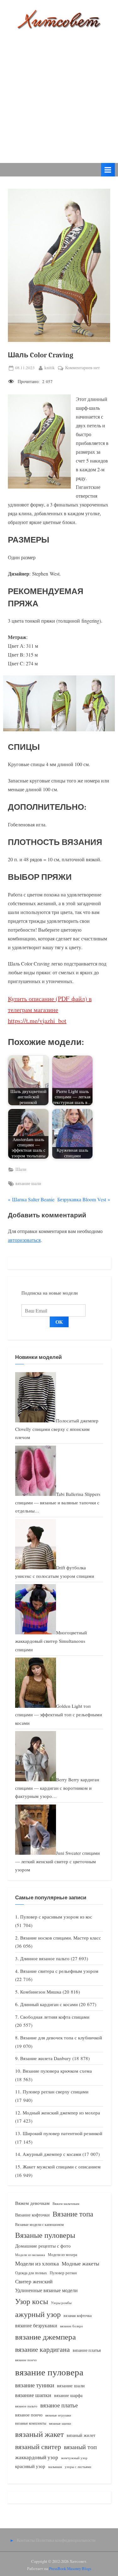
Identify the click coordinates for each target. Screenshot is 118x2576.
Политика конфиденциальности (66, 2540)
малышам (55, 2467)
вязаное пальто (26, 2406)
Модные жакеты (80, 2263)
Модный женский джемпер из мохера (61, 2113)
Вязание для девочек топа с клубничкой (61, 2038)
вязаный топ (80, 2447)
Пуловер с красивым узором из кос (56, 1917)
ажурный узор (38, 2314)
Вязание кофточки (32, 2215)
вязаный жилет (81, 2435)
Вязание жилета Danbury (46, 2058)
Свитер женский (34, 2281)
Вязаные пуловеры (45, 2235)
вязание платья (87, 2350)
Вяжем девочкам (32, 2203)
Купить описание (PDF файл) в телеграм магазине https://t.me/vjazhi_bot (50, 1010)
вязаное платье (59, 2405)
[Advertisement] (59, 92)
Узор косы (32, 2301)
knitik (50, 368)
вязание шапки (33, 2395)
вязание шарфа (68, 2395)
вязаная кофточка (78, 2315)
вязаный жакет (39, 2434)
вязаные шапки (60, 2423)
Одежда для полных (31, 2273)
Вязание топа (73, 2214)
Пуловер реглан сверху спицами (56, 2092)
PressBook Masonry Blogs (70, 2568)
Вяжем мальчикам (66, 2203)
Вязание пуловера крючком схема (57, 2071)
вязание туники (35, 2385)
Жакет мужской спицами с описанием (62, 2167)
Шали (21, 1169)
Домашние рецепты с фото (43, 2246)
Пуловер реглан (63, 2273)
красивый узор (30, 2466)
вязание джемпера (45, 2337)
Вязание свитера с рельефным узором (59, 1971)
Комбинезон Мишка (41, 1992)
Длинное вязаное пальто (45, 1958)
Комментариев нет (82, 368)
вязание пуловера (49, 2372)
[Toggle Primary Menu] (108, 170)
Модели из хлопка (37, 2263)
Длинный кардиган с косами (49, 2004)
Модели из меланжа (30, 2255)
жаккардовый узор (37, 2457)
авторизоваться (24, 1240)
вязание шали (28, 1183)
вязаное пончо (29, 2415)
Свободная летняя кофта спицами (55, 2017)
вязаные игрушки (58, 2415)
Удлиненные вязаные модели (46, 2290)
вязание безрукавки (36, 2325)
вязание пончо (26, 2360)
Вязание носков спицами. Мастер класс (61, 1938)
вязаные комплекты (31, 2423)
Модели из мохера (62, 2254)
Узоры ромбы (61, 2303)
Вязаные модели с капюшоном (39, 2224)
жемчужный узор (74, 2458)
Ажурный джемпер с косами (52, 2154)
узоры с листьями (78, 2467)
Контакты (26, 2540)
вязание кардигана (42, 2349)
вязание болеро (72, 2326)
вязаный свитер (38, 2446)
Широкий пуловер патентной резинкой (62, 2133)
